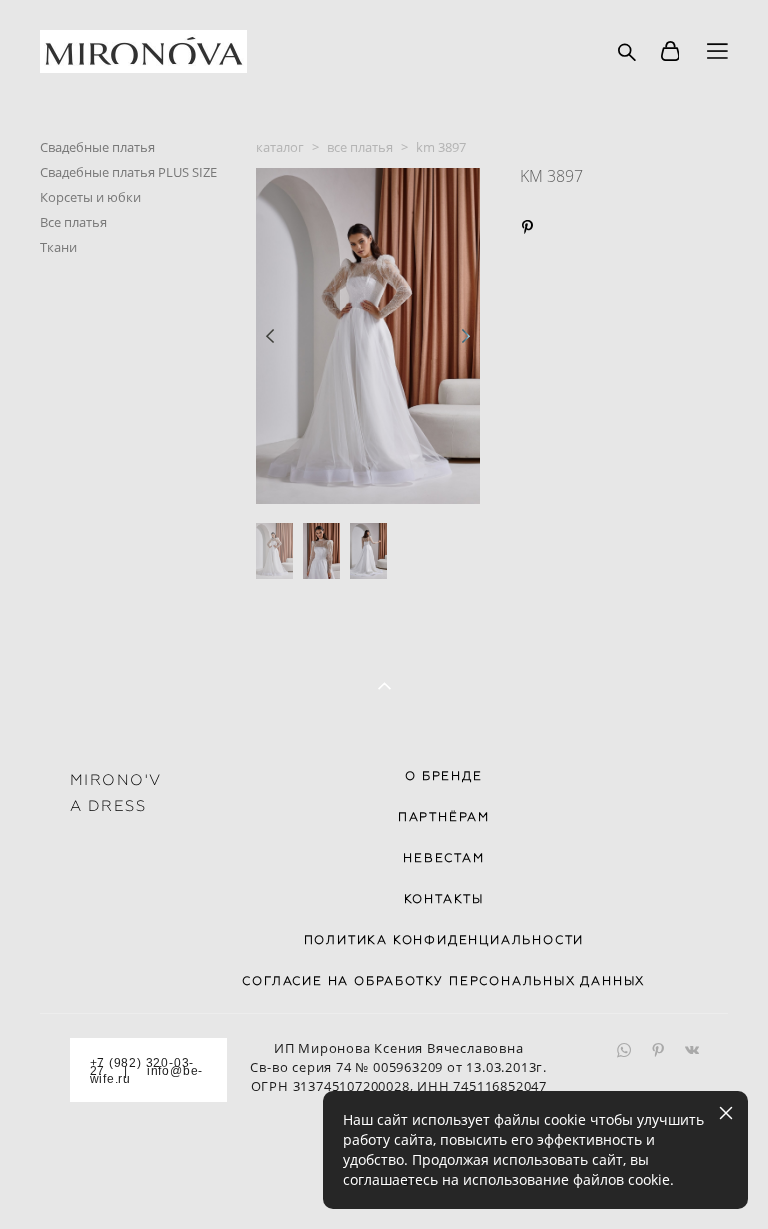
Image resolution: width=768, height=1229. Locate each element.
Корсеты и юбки (90, 197)
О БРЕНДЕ (443, 776)
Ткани (58, 247)
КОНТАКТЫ (444, 899)
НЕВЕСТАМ (443, 858)
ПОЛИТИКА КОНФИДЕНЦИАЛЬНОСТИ (444, 940)
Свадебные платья (97, 147)
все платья (360, 147)
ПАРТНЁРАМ (444, 817)
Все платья (73, 222)
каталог (280, 147)
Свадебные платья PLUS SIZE (128, 172)
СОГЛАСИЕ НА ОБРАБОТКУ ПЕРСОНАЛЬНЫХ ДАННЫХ (443, 981)
